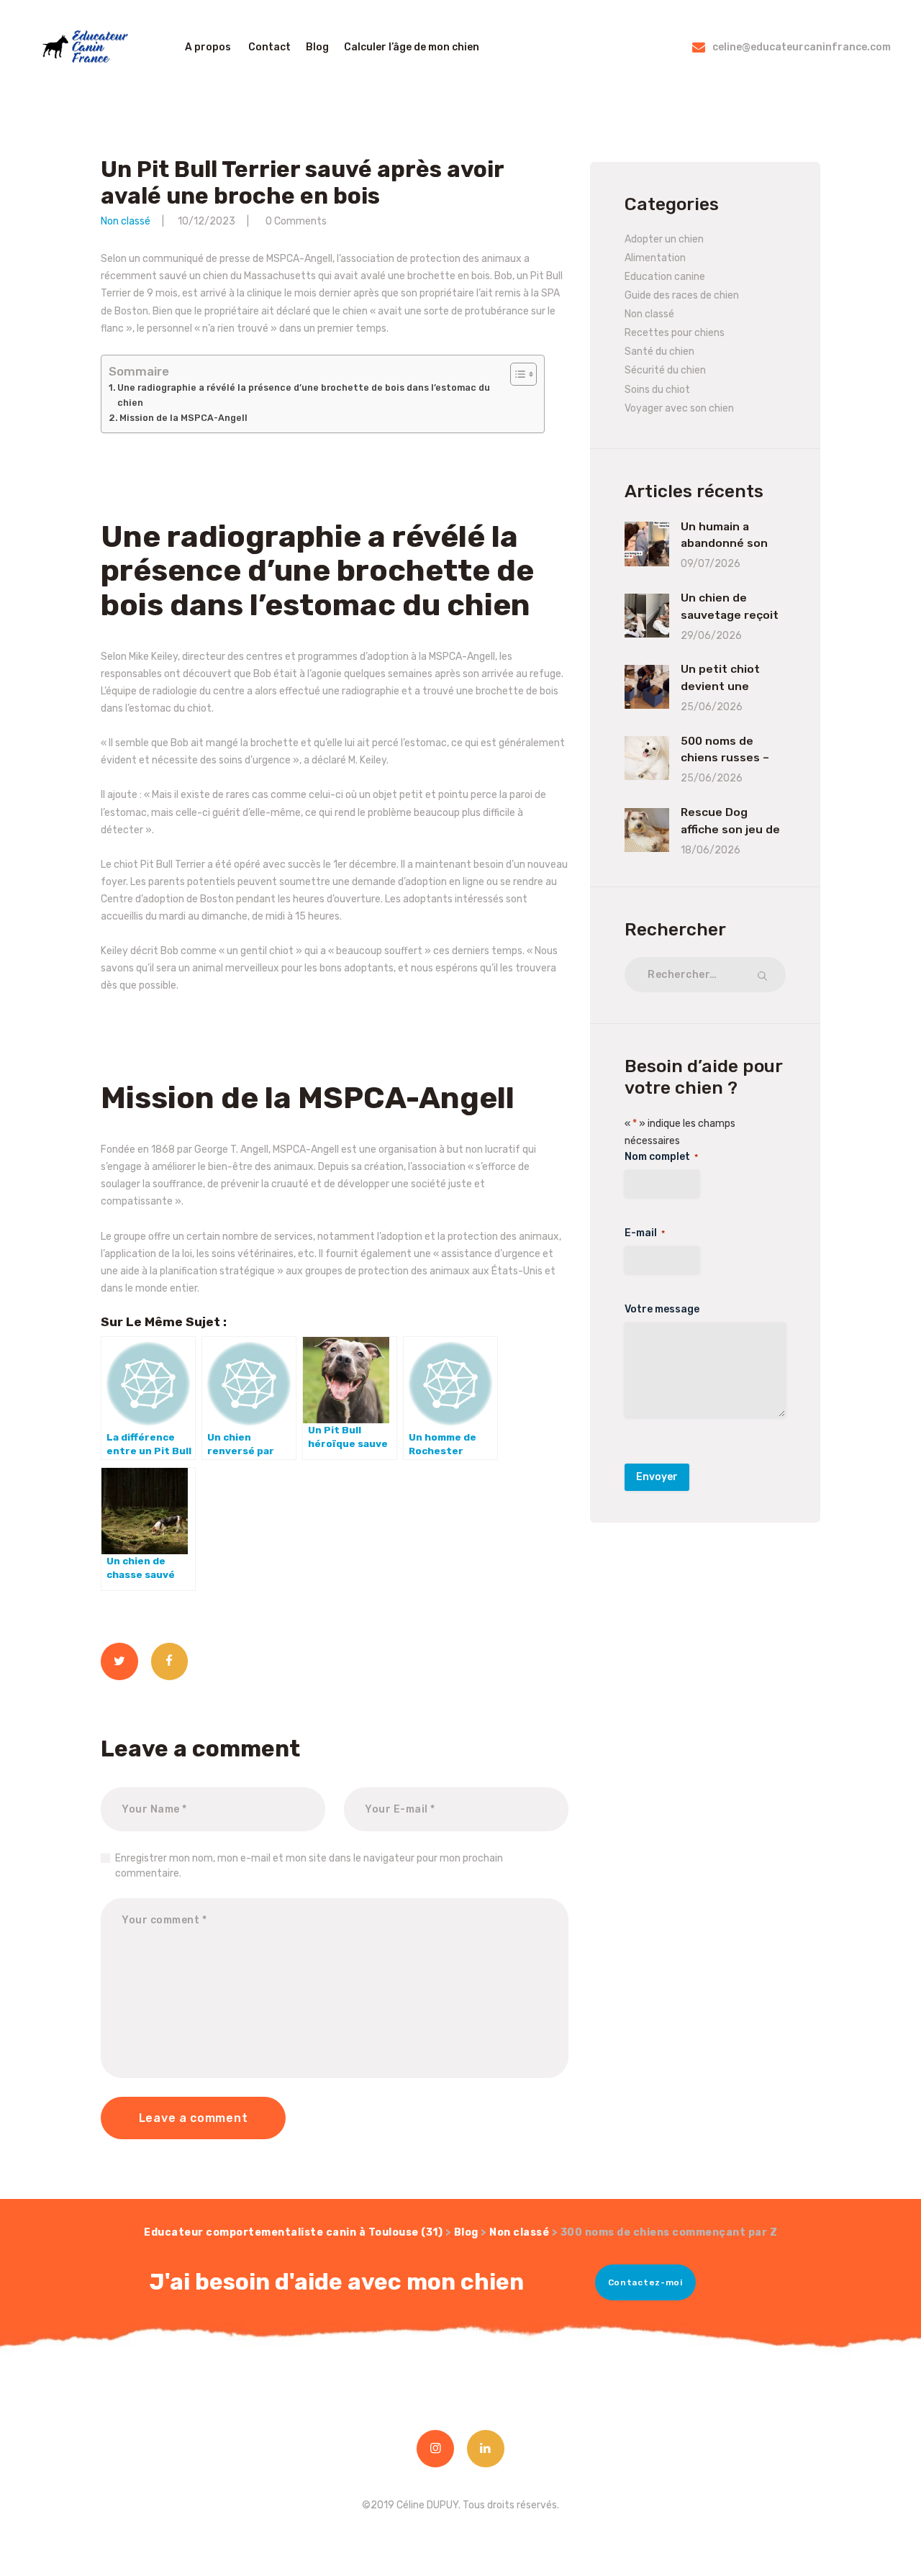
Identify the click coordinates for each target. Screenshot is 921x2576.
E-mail (645, 1233)
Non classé (126, 221)
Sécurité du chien (665, 370)
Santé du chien (659, 352)
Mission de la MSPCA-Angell (183, 418)
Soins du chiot (657, 390)
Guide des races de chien (682, 295)
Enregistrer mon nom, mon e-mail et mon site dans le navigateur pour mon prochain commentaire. (309, 1866)
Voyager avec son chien (679, 408)
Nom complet (661, 1157)
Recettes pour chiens (675, 333)
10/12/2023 (207, 221)
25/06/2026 (712, 707)
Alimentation (655, 258)
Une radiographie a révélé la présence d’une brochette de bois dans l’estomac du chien (304, 395)
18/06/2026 (711, 850)
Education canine (665, 277)
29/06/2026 (711, 636)
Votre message (662, 1309)
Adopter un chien (664, 239)
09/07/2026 (711, 564)
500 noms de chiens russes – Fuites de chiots (727, 758)
